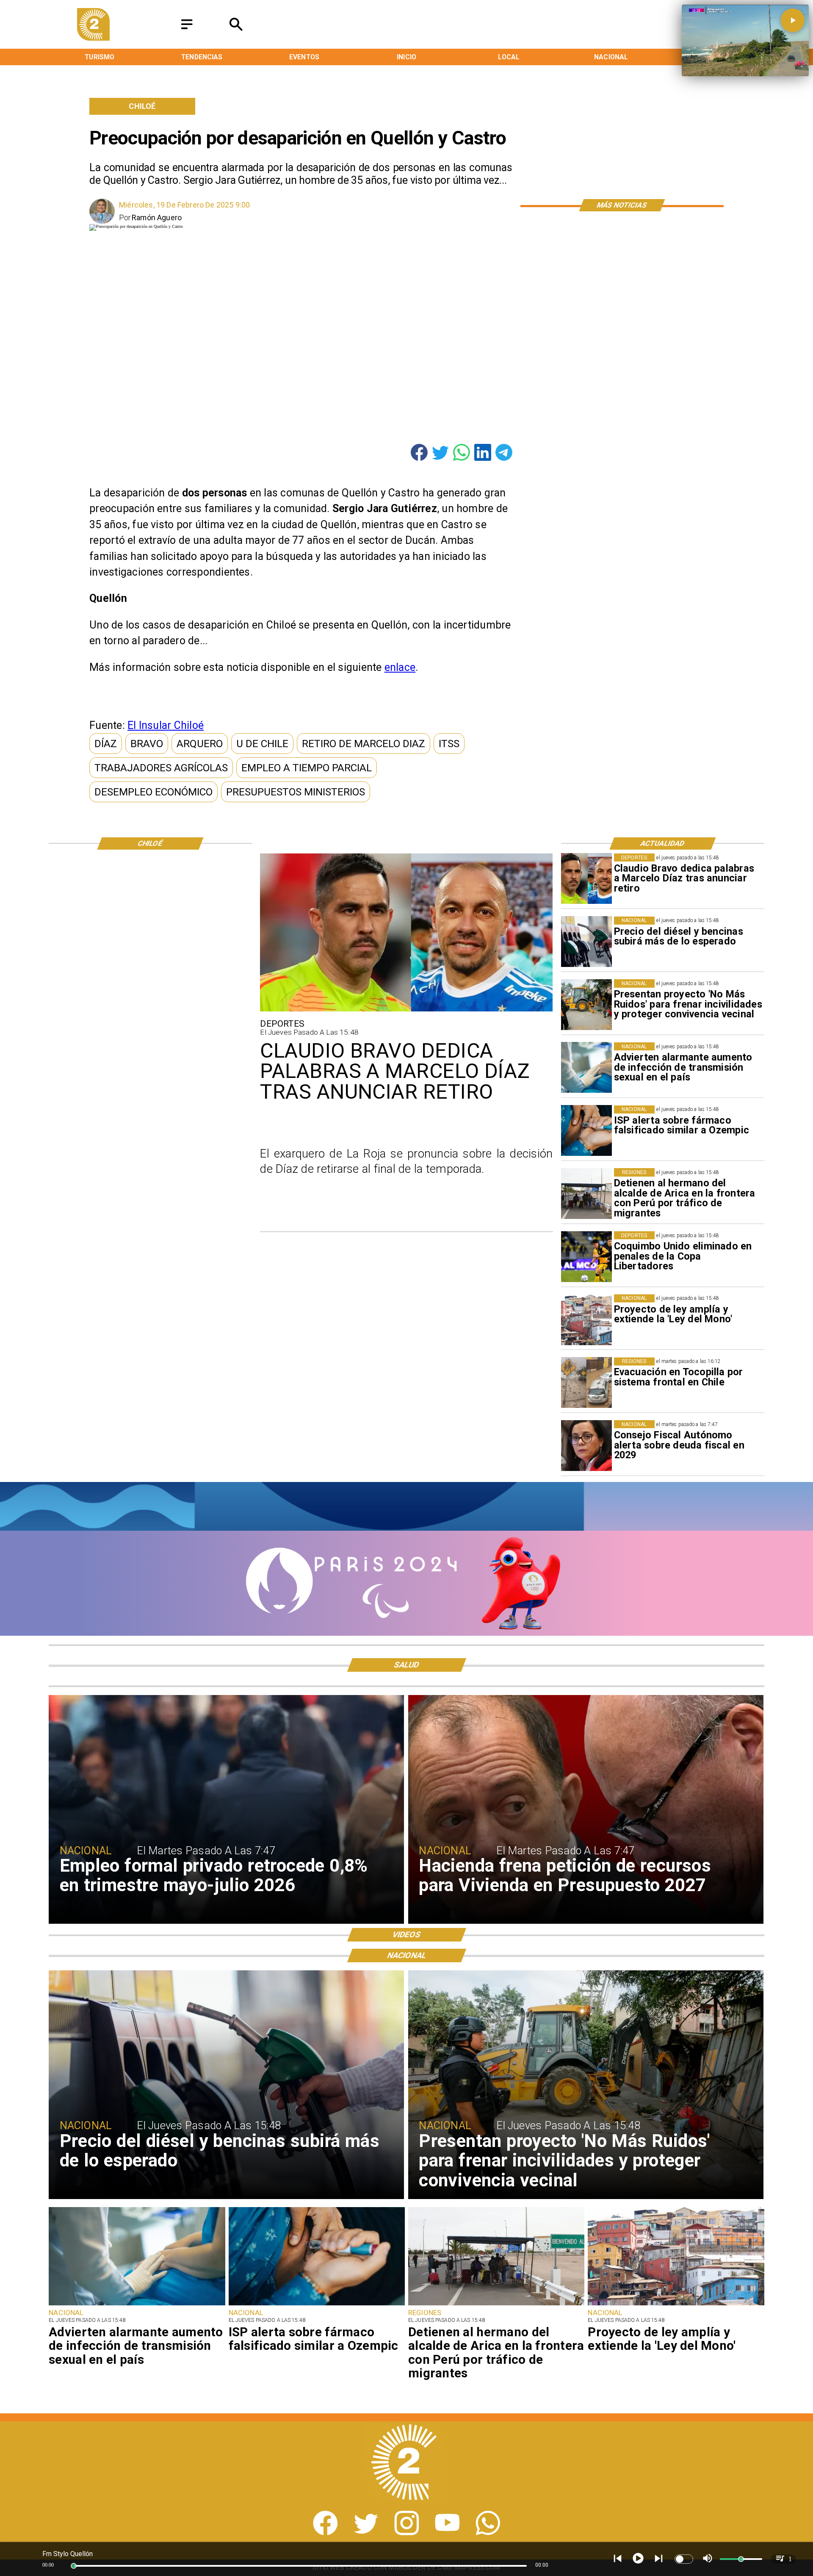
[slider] (74, 2566)
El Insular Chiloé (166, 725)
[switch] (684, 2559)
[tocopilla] (586, 1383)
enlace (400, 667)
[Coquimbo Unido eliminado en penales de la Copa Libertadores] (586, 1257)
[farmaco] (586, 1131)
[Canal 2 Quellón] (187, 30)
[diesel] (586, 942)
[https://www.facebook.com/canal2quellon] (325, 2533)
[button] (106, 744)
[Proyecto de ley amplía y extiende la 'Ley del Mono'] (586, 1320)
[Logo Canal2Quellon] (94, 38)
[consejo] (586, 1446)
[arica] (586, 1194)
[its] (586, 1068)
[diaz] (586, 879)
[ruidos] (586, 1005)
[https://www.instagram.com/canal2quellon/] (407, 2533)
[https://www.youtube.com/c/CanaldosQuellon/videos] (447, 2533)
